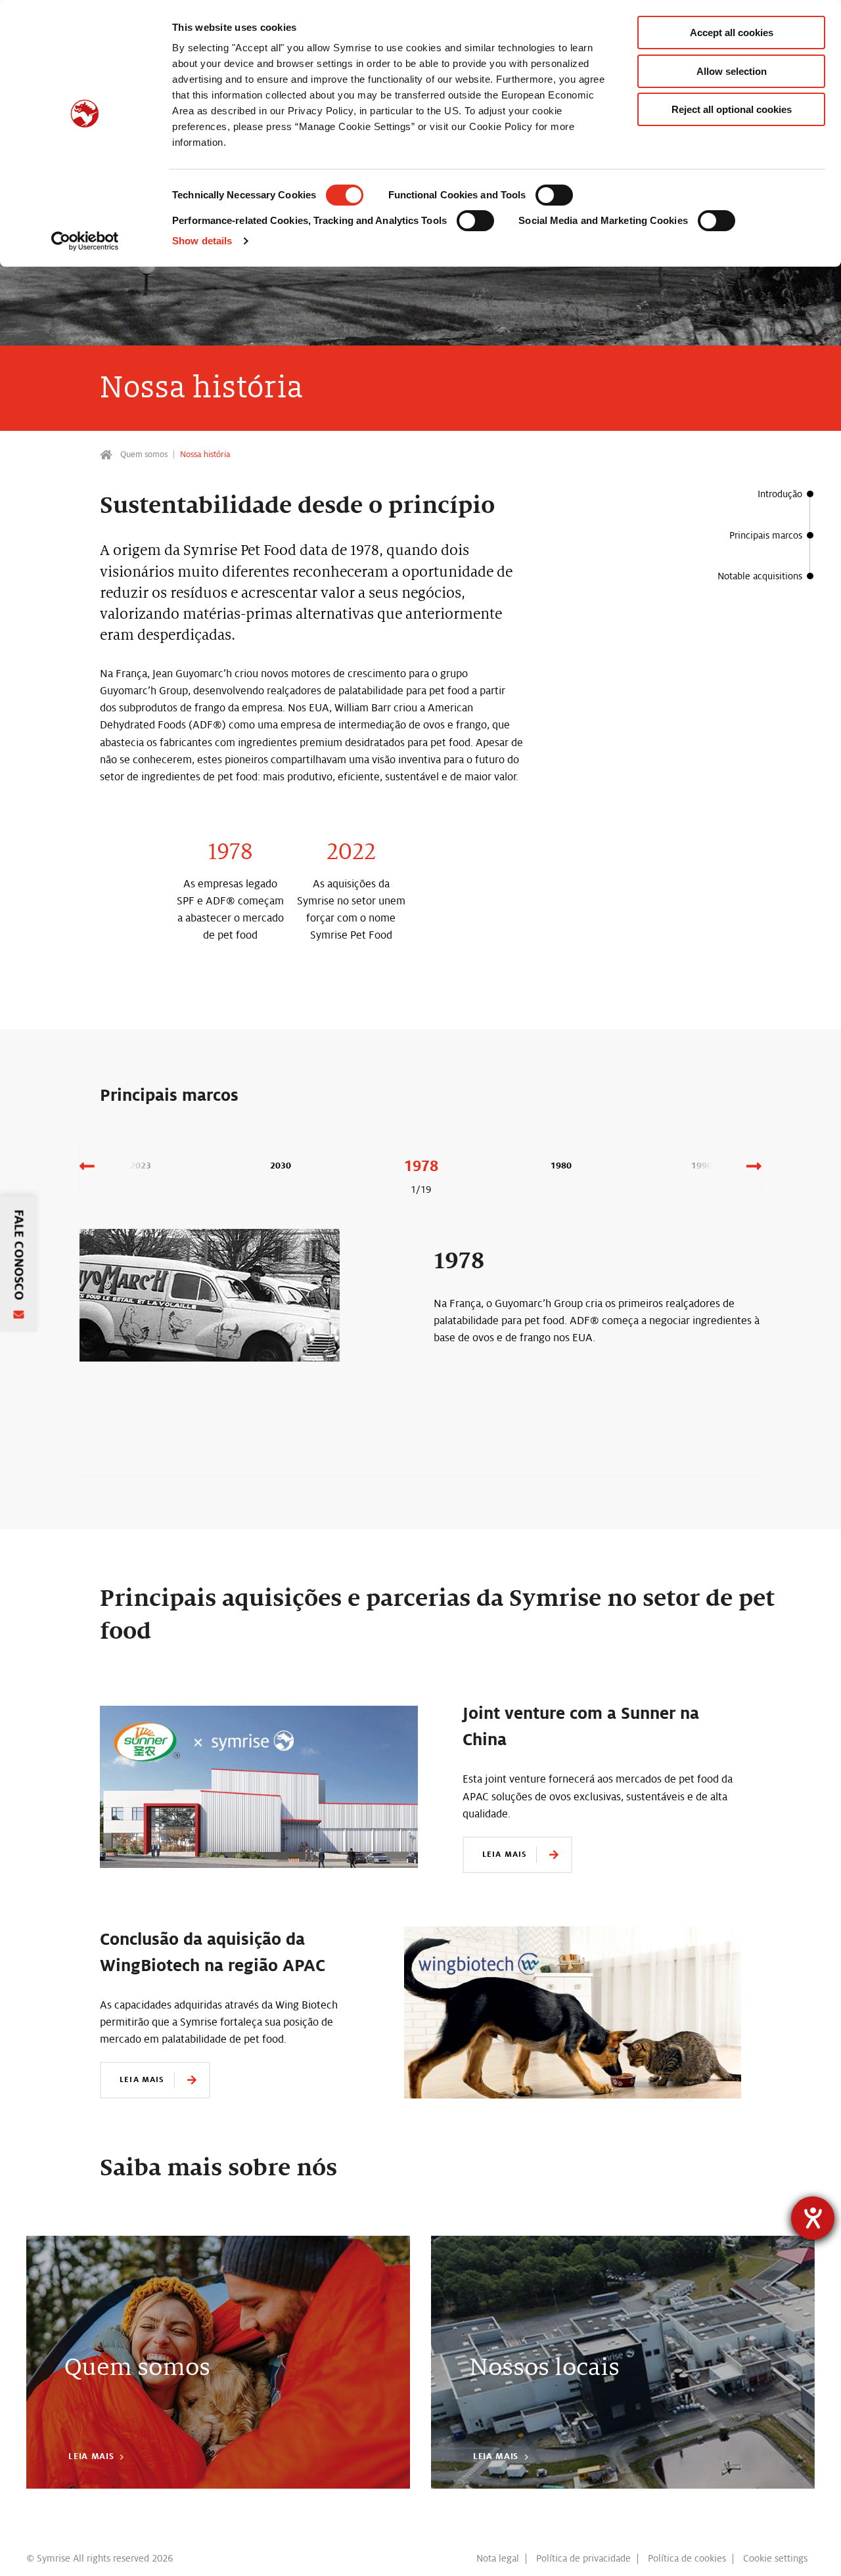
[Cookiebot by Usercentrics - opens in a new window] (85, 241)
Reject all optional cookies (732, 109)
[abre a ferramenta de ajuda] (813, 2218)
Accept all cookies (732, 33)
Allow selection (732, 71)
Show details (202, 241)
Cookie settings (775, 2558)
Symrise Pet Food (107, 455)
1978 (421, 1166)
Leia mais (505, 1854)
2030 (281, 1166)
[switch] (554, 195)
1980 (561, 1166)
